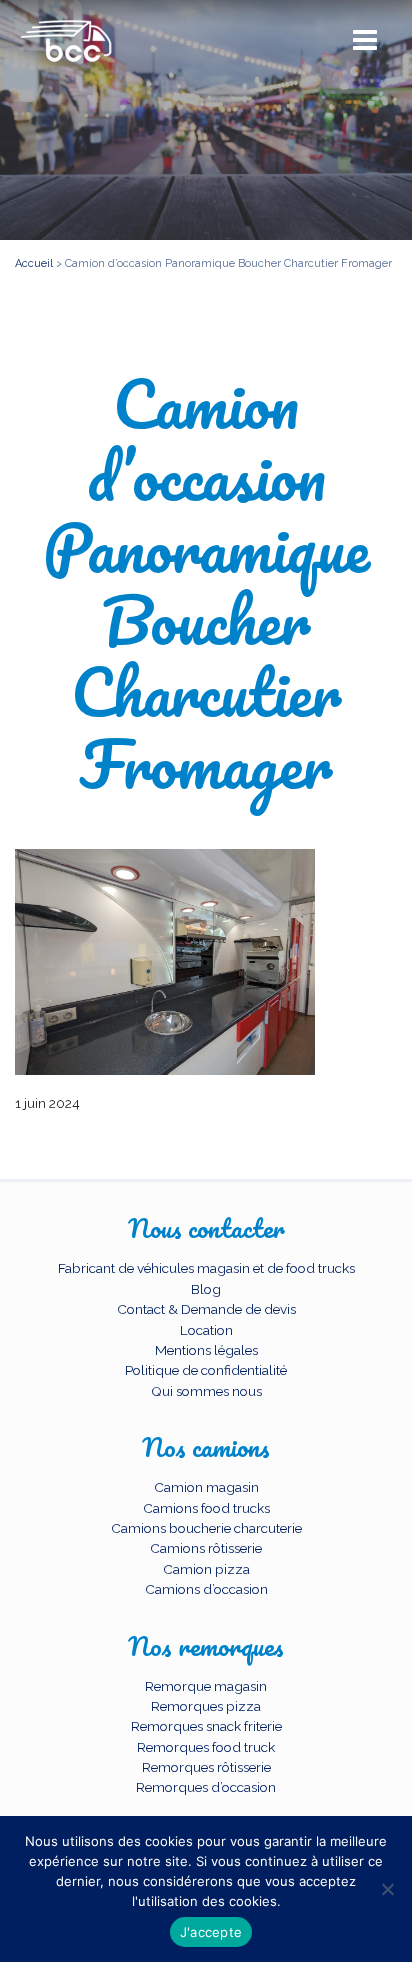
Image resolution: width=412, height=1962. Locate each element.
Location (206, 1330)
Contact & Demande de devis (206, 1309)
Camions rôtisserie (206, 1548)
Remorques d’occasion (206, 1787)
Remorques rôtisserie (206, 1767)
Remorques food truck (206, 1747)
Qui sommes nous (206, 1391)
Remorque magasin (206, 1686)
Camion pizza (206, 1569)
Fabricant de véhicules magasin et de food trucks (206, 1268)
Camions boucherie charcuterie (206, 1528)
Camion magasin (206, 1487)
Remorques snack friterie (206, 1726)
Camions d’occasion (206, 1589)
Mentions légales (206, 1350)
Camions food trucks (206, 1508)
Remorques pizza (206, 1706)
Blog (206, 1289)
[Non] (387, 1889)
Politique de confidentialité (206, 1370)
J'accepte (211, 1932)
